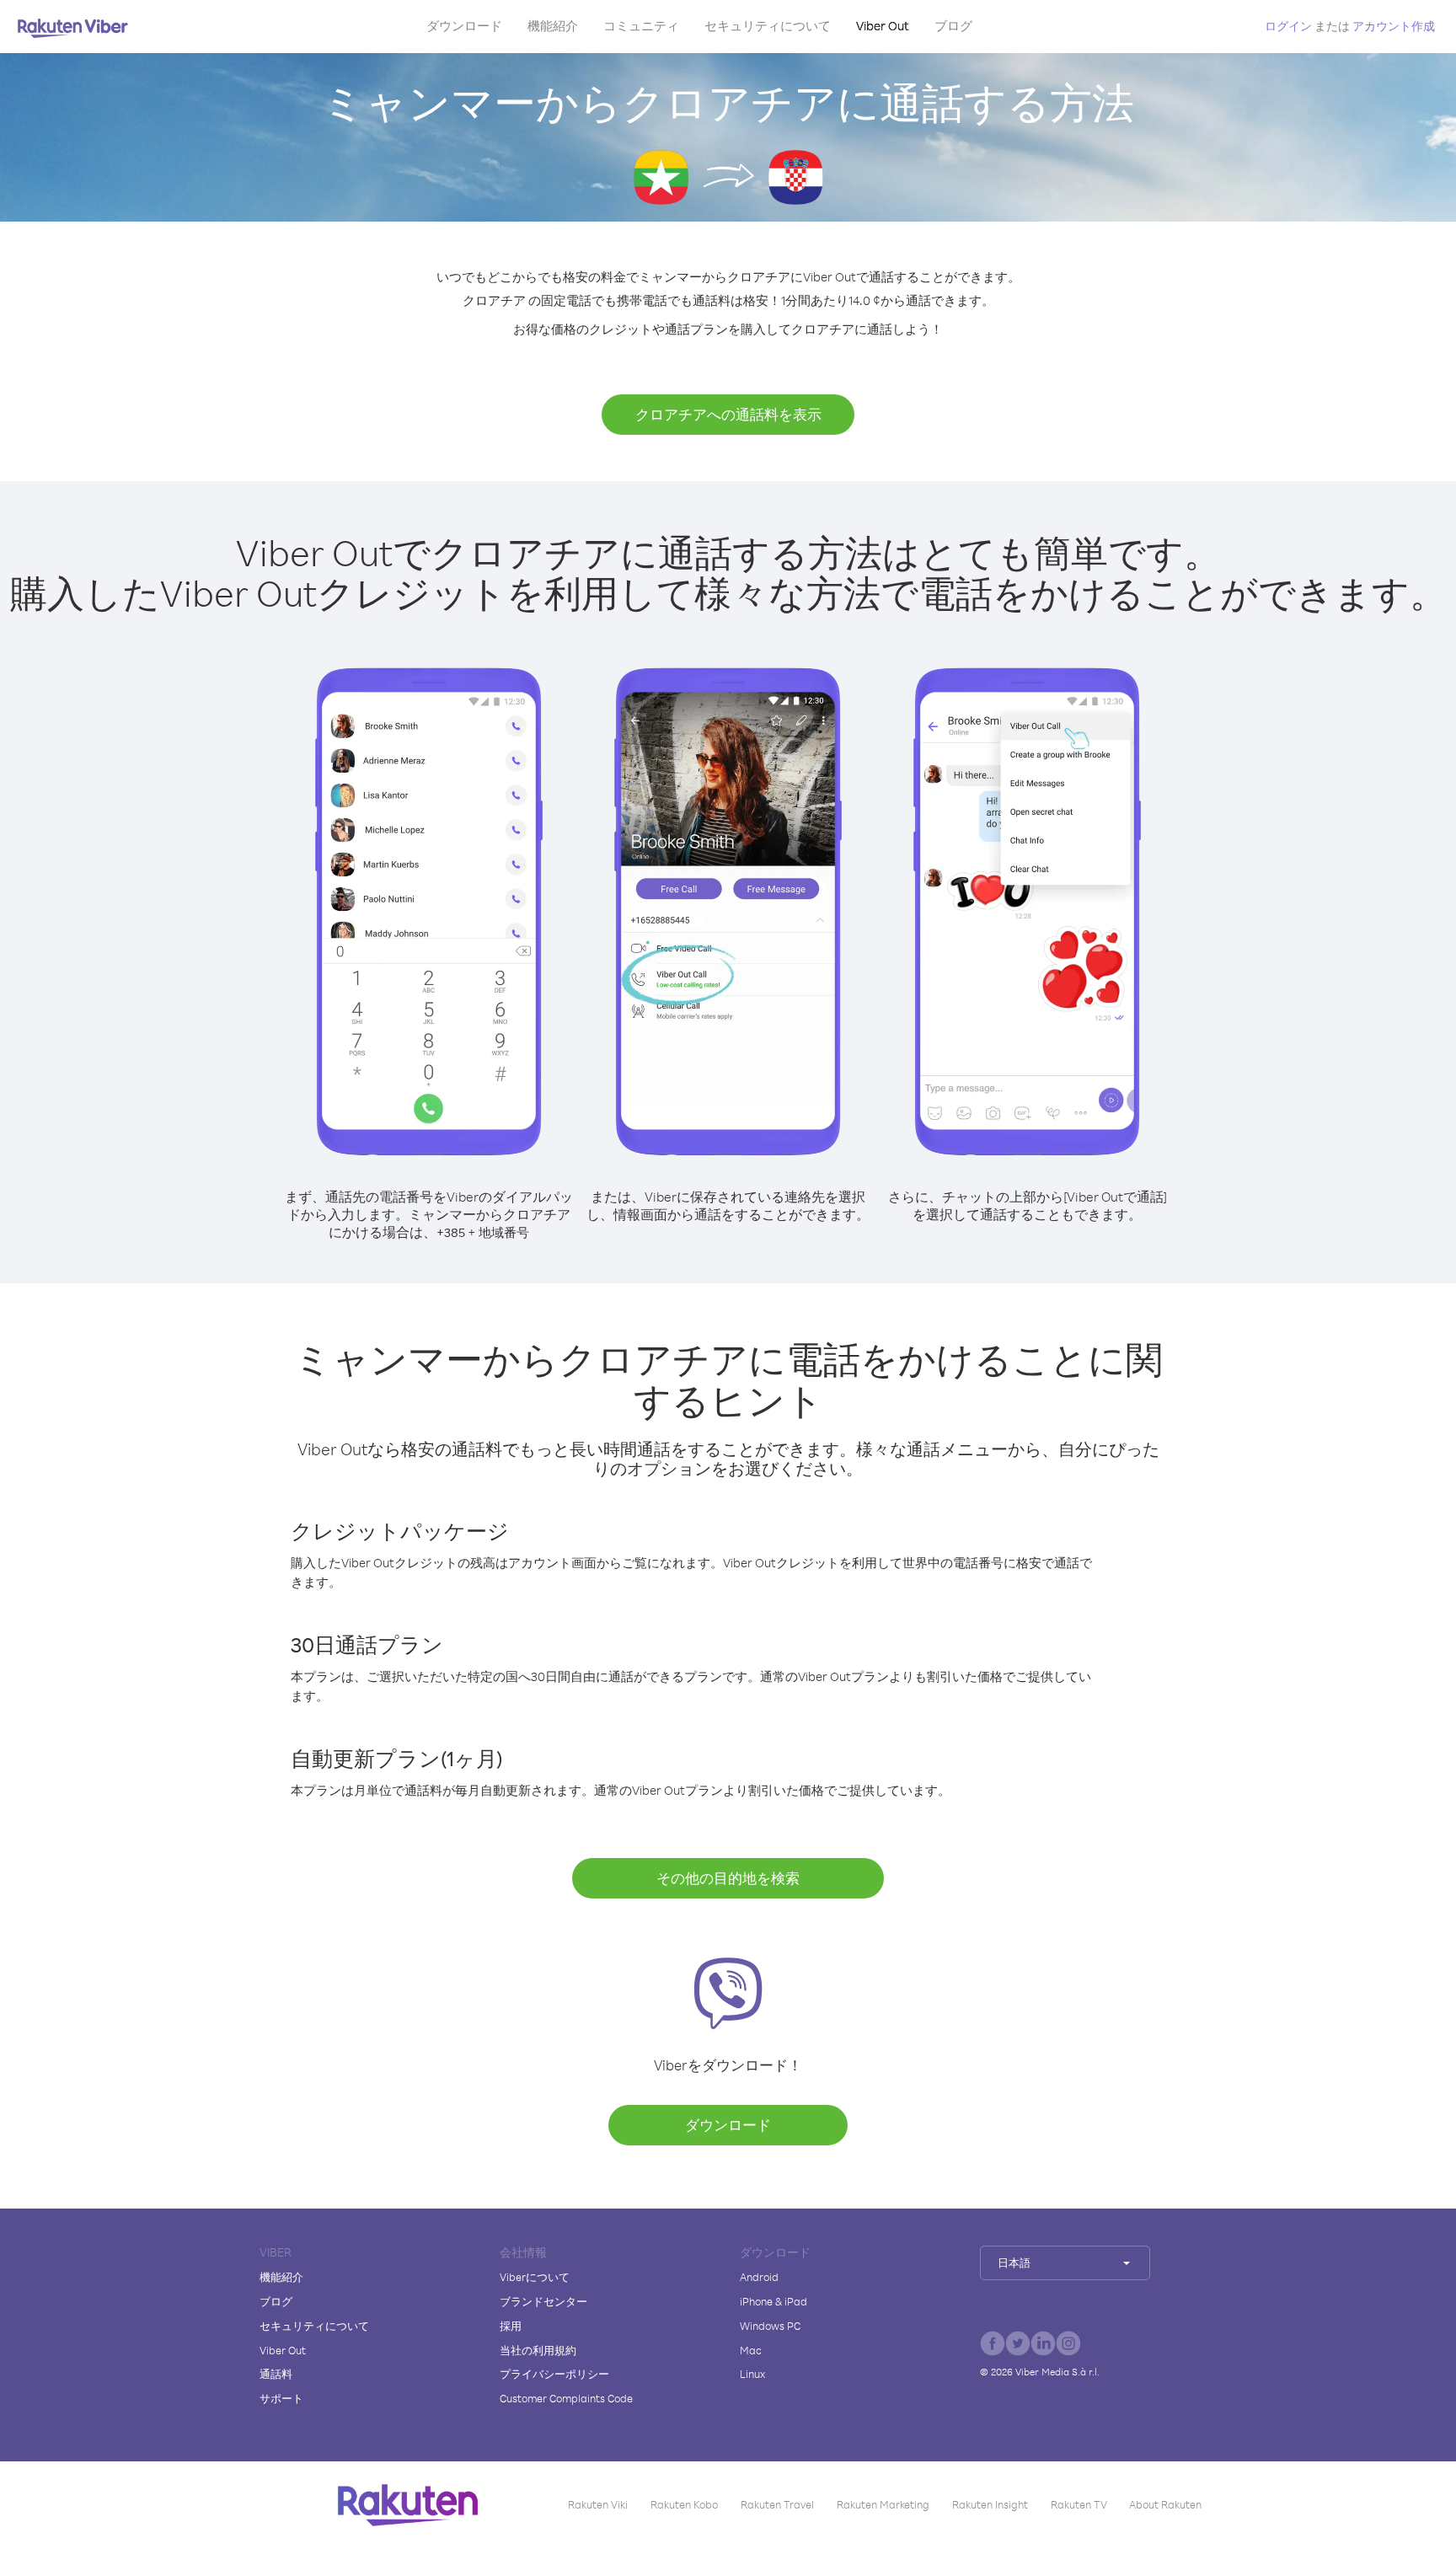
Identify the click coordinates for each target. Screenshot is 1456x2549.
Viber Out (883, 26)
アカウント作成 (1394, 26)
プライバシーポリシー (554, 2374)
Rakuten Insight (990, 2504)
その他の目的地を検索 (728, 1878)
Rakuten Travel (777, 2504)
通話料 (276, 2374)
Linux (752, 2374)
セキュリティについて (768, 26)
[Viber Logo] (73, 28)
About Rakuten (1165, 2504)
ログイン (1288, 26)
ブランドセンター (543, 2301)
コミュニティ (641, 26)
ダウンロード (464, 26)
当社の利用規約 (538, 2350)
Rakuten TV (1079, 2504)
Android (759, 2277)
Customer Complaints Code (566, 2398)
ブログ (953, 26)
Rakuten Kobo (684, 2504)
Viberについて (535, 2277)
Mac (751, 2350)
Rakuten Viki (598, 2504)
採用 (511, 2326)
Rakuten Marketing (883, 2504)
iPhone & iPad (773, 2301)
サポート (281, 2398)
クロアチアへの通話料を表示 (728, 414)
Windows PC (770, 2326)
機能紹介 (553, 26)
